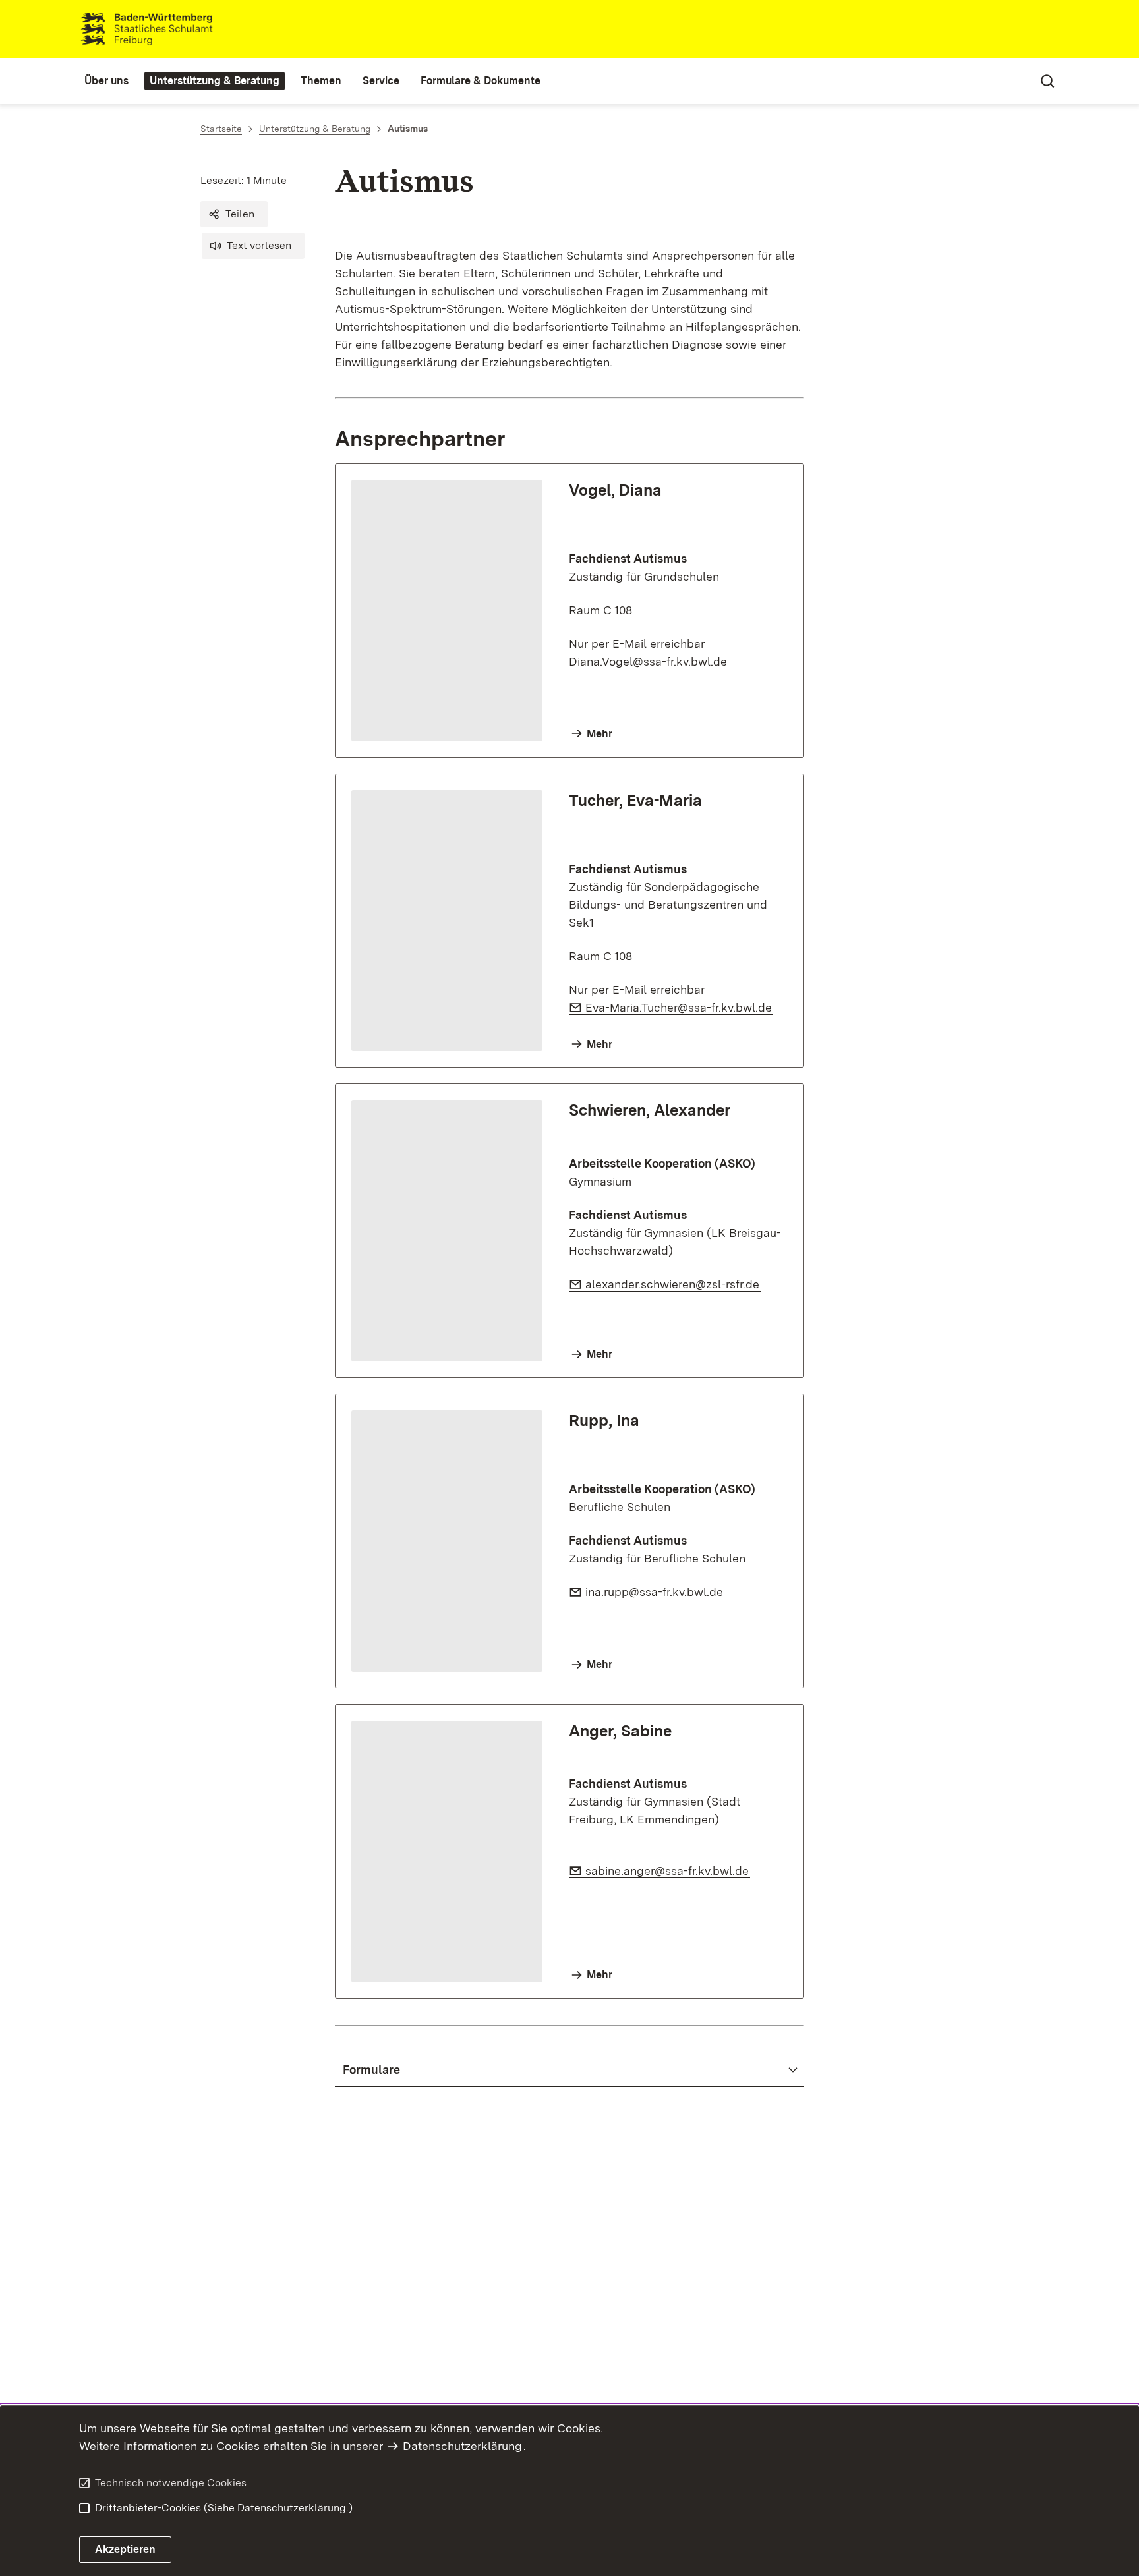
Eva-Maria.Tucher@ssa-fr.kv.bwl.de (679, 1007)
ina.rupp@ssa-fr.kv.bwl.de (655, 1592)
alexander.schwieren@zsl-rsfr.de (673, 1284)
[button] (234, 214)
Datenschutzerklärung (462, 2446)
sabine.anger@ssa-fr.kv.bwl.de (668, 1871)
